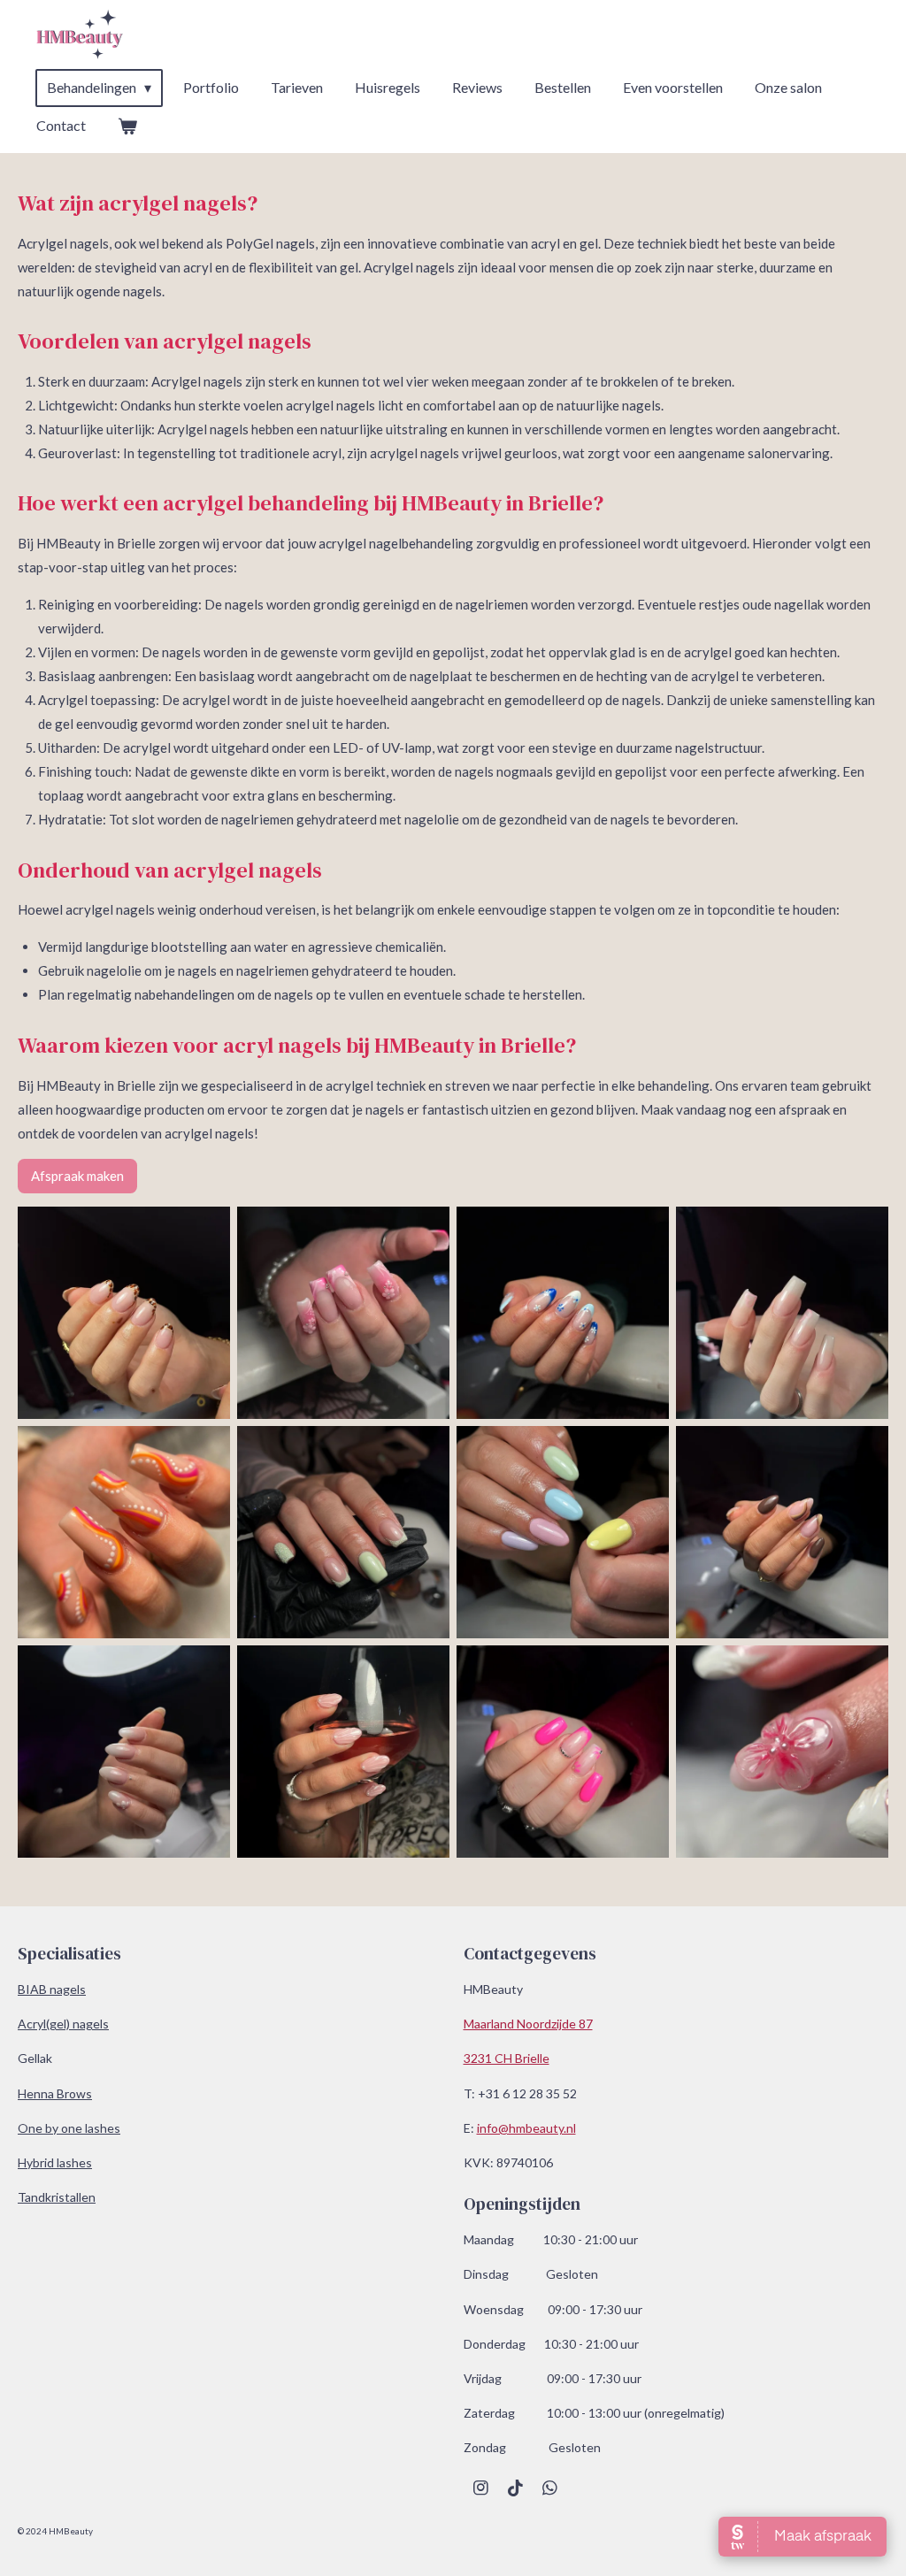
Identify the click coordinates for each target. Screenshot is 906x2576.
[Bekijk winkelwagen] (127, 126)
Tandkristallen (57, 2197)
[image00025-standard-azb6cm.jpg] (782, 1752)
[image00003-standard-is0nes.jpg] (782, 1532)
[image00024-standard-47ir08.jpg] (124, 1313)
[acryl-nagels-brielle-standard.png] (124, 1532)
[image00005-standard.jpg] (343, 1752)
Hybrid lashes (55, 2162)
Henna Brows (55, 2093)
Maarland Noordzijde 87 (528, 2024)
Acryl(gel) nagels (63, 2024)
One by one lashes (69, 2128)
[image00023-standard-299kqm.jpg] (563, 1532)
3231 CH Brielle (507, 2058)
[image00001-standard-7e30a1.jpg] (563, 1313)
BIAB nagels (52, 1989)
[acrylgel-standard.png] (343, 1532)
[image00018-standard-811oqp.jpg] (782, 1313)
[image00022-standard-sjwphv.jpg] (563, 1752)
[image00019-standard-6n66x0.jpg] (343, 1313)
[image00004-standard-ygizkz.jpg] (124, 1752)
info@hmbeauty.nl (526, 2128)
